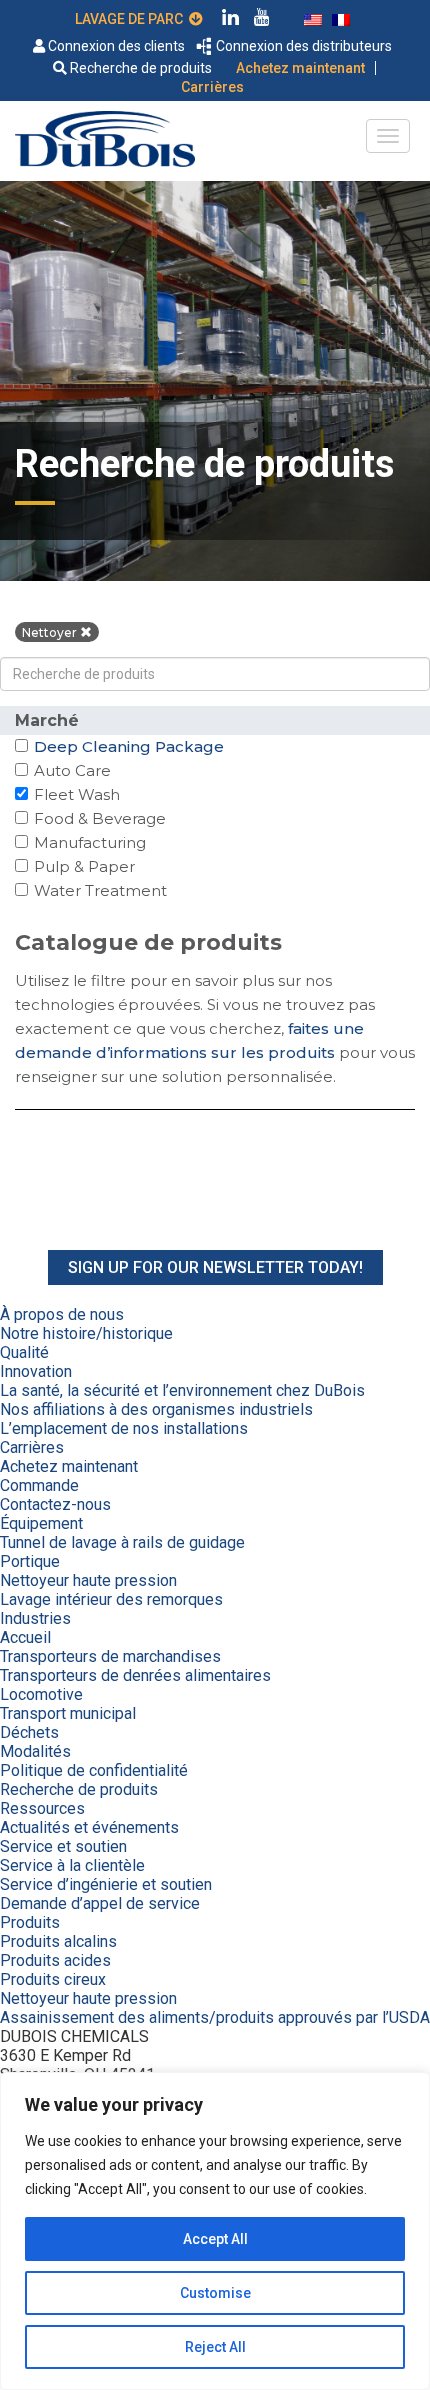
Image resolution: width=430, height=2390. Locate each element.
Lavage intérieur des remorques (111, 1599)
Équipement (41, 1523)
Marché (47, 720)
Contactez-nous (55, 1504)
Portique (30, 1561)
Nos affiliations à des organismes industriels (156, 1409)
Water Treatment (100, 890)
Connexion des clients (115, 46)
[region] (215, 2231)
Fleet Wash (76, 794)
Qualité (24, 1352)
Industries (35, 1618)
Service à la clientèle (72, 1865)
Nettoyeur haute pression (88, 1580)
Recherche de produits (139, 68)
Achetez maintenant (300, 68)
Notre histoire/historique (86, 1333)
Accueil (25, 1637)
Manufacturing (89, 842)
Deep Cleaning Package (128, 746)
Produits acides (55, 1960)
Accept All (215, 2239)
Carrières (212, 87)
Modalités (35, 1751)
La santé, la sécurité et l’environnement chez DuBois (182, 1390)
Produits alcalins (58, 1941)
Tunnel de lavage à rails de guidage (122, 1542)
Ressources (42, 1808)
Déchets (29, 1732)
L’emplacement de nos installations (124, 1428)
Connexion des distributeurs (302, 46)
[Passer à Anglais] (313, 18)
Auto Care (72, 770)
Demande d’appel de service (100, 1903)
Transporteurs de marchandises (110, 1656)
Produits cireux (53, 1979)
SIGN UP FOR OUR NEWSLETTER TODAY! (215, 1267)
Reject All (215, 2347)
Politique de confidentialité (94, 1770)
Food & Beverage (99, 818)
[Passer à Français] (341, 18)
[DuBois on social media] (231, 20)
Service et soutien (63, 1846)
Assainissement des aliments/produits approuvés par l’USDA (215, 2017)
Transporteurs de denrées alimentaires (135, 1675)
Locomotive (41, 1694)
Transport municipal (68, 1713)
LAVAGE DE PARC (132, 19)
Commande (39, 1485)
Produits (30, 1922)
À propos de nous (62, 1314)
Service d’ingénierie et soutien (106, 1884)
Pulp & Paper (84, 866)
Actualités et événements (89, 1827)
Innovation (36, 1371)
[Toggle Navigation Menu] (388, 136)
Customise (215, 2293)
